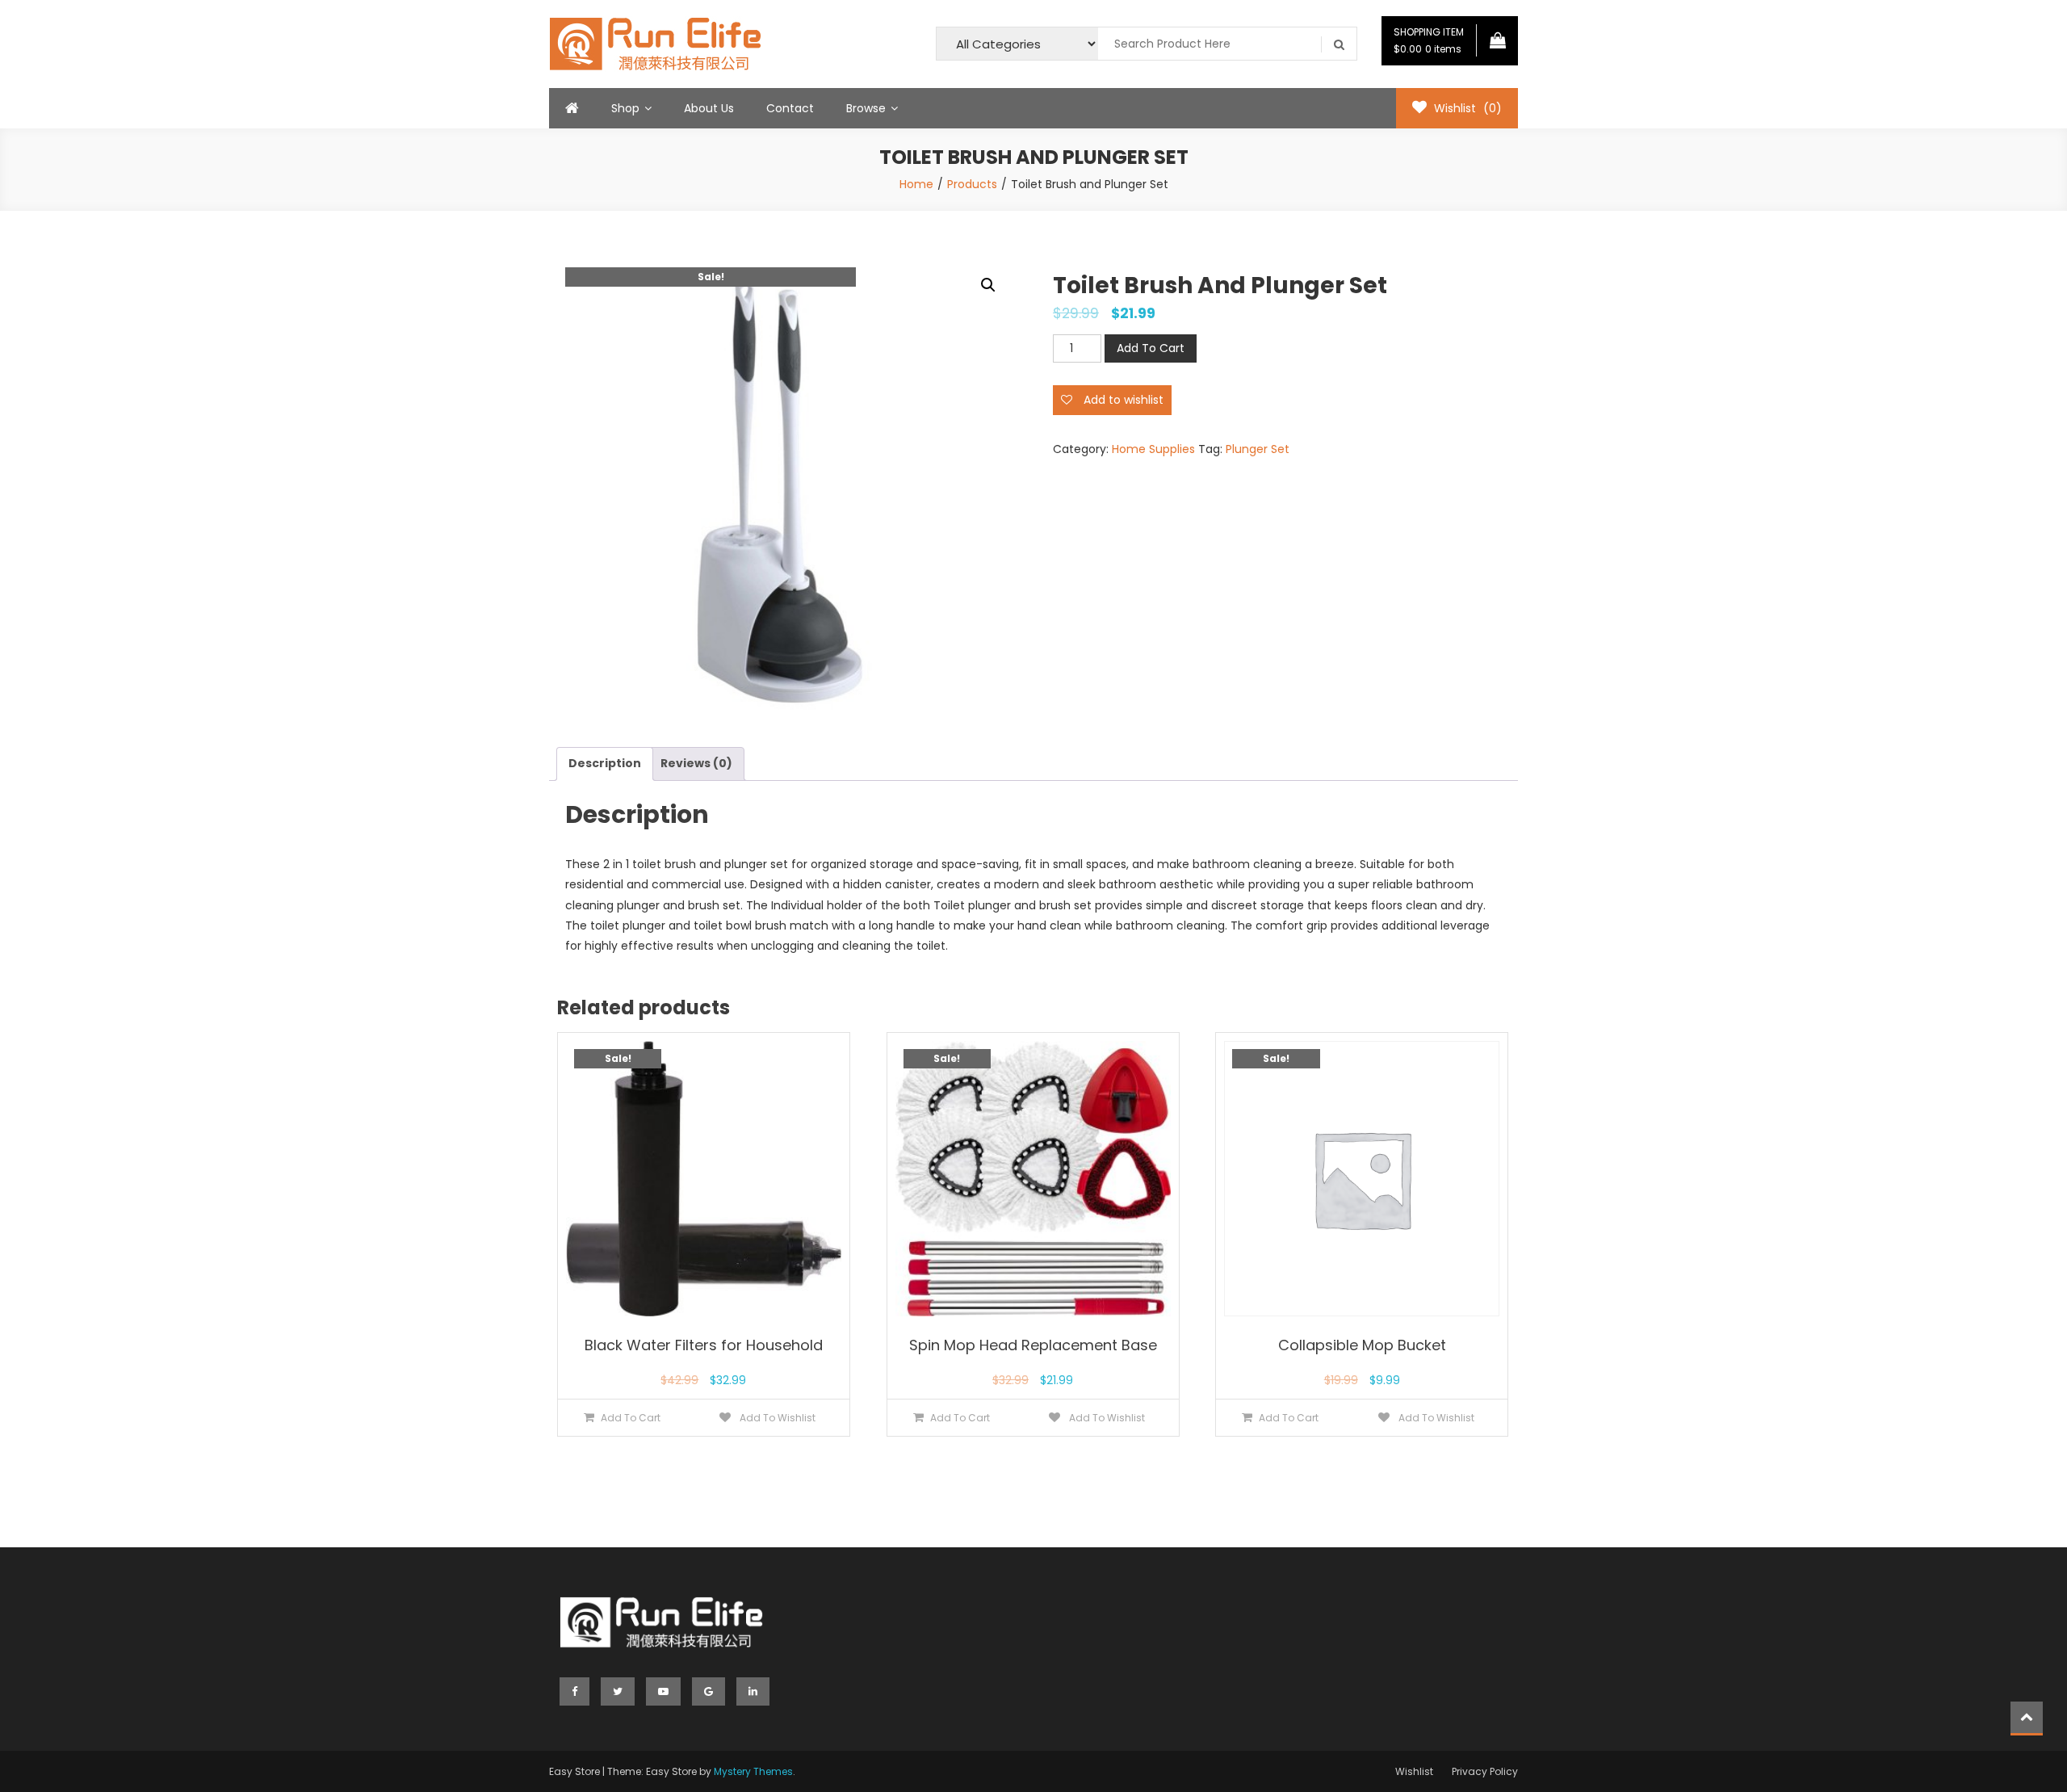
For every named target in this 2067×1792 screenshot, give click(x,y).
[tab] (605, 764)
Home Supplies (1153, 449)
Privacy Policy (1485, 1771)
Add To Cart (1151, 348)
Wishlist (1414, 1771)
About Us (709, 108)
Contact (790, 108)
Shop (625, 108)
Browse (866, 108)
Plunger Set (1258, 449)
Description (605, 763)
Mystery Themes (753, 1771)
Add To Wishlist (776, 1418)
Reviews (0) (696, 763)
